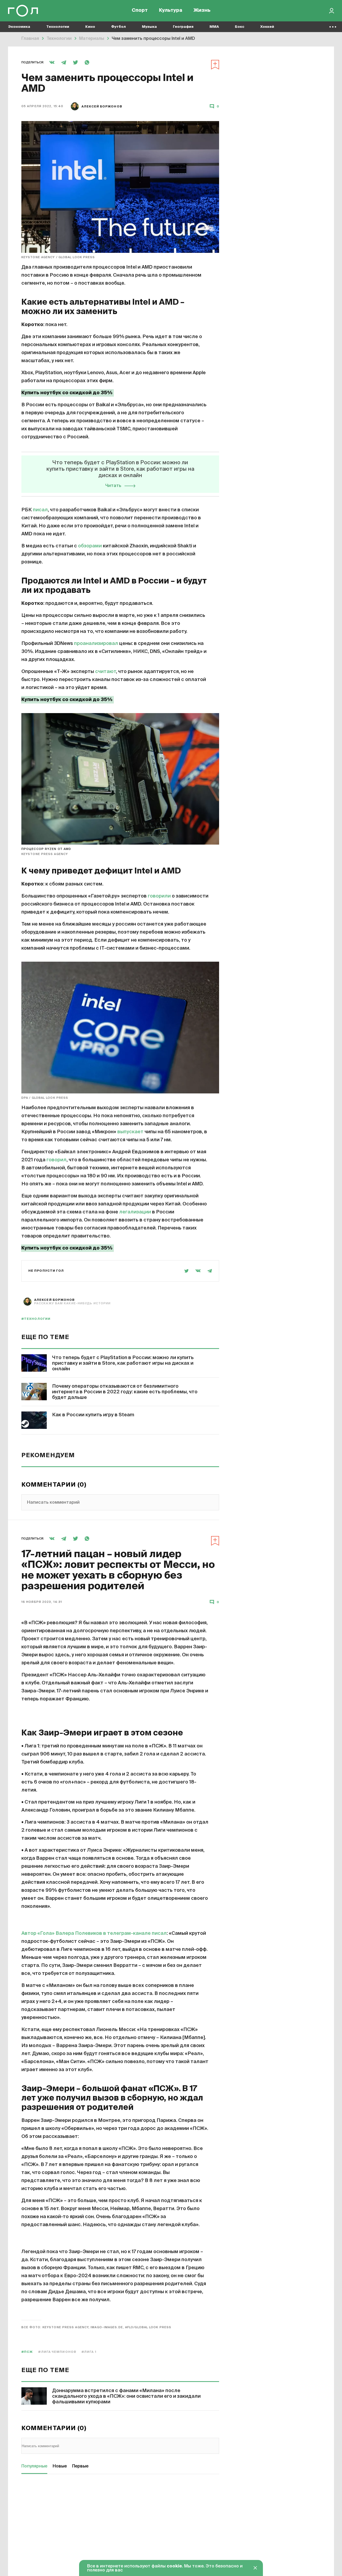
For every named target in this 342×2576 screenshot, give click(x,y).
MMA (214, 27)
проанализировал (96, 644)
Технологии (58, 27)
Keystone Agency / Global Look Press (58, 257)
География (183, 27)
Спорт (140, 11)
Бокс (240, 27)
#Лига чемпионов (57, 2352)
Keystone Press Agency (45, 854)
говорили (159, 896)
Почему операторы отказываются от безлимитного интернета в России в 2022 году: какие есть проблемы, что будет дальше (125, 1392)
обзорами (90, 546)
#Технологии (36, 1319)
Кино (90, 27)
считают (106, 672)
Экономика (19, 27)
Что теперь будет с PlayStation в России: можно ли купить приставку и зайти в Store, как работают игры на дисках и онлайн (123, 1363)
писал (40, 510)
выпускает (130, 1132)
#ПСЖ (27, 2352)
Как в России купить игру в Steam (93, 1415)
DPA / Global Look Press (45, 1098)
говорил (57, 1160)
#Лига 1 (89, 2352)
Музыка (149, 27)
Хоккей (267, 27)
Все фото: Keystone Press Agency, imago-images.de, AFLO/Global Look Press (96, 2327)
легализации (135, 1212)
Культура (171, 11)
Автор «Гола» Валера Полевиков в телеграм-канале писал (94, 1933)
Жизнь (202, 11)
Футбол (118, 27)
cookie (174, 2566)
